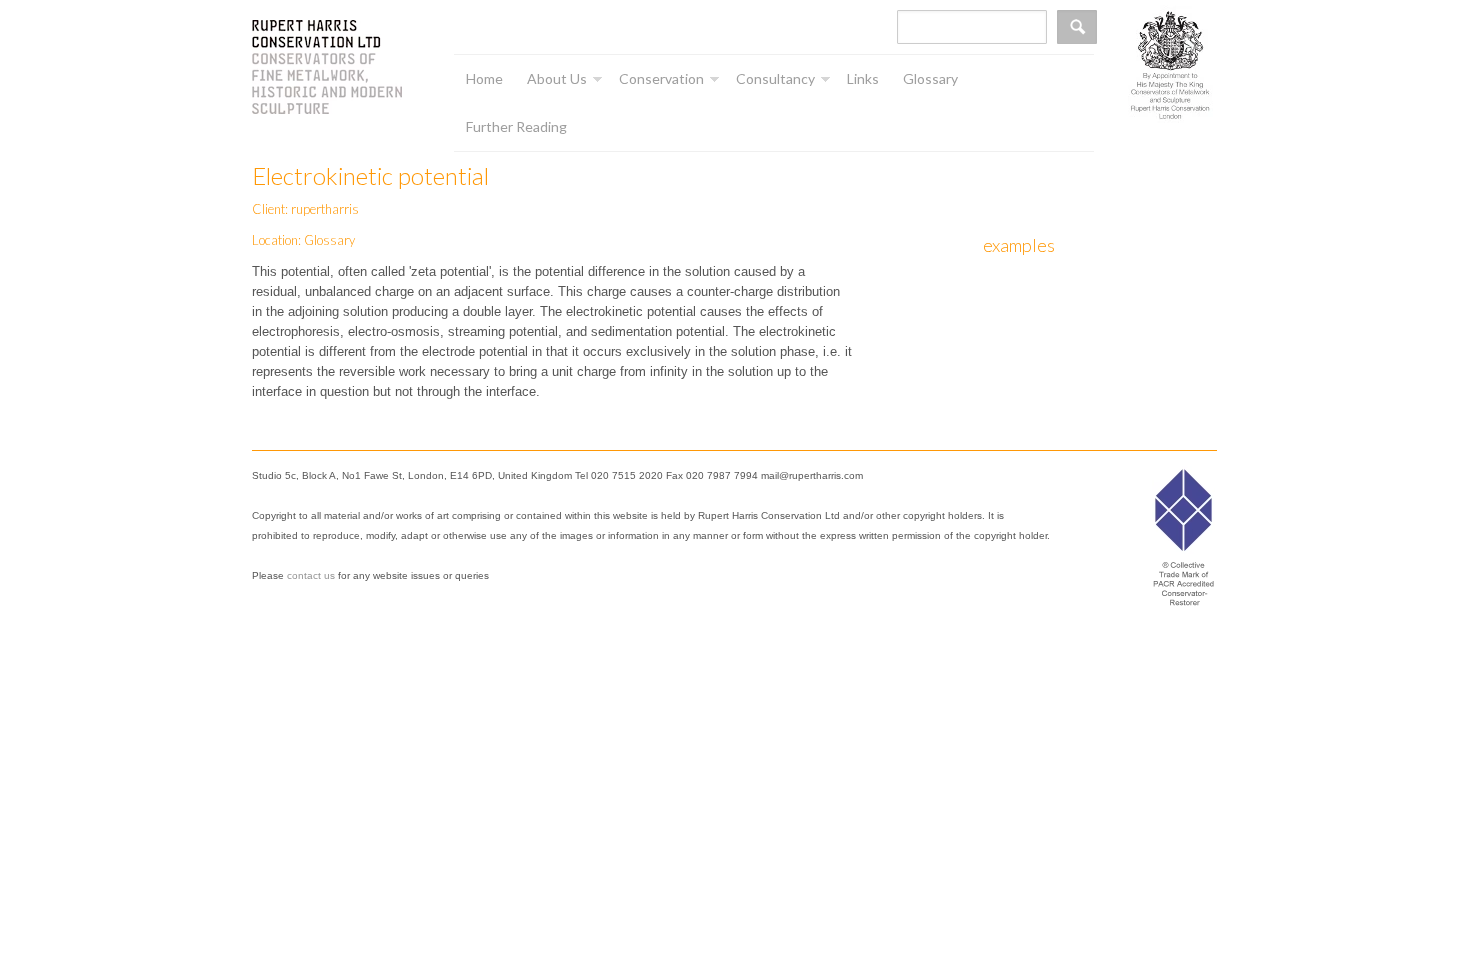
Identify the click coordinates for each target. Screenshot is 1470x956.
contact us (311, 575)
